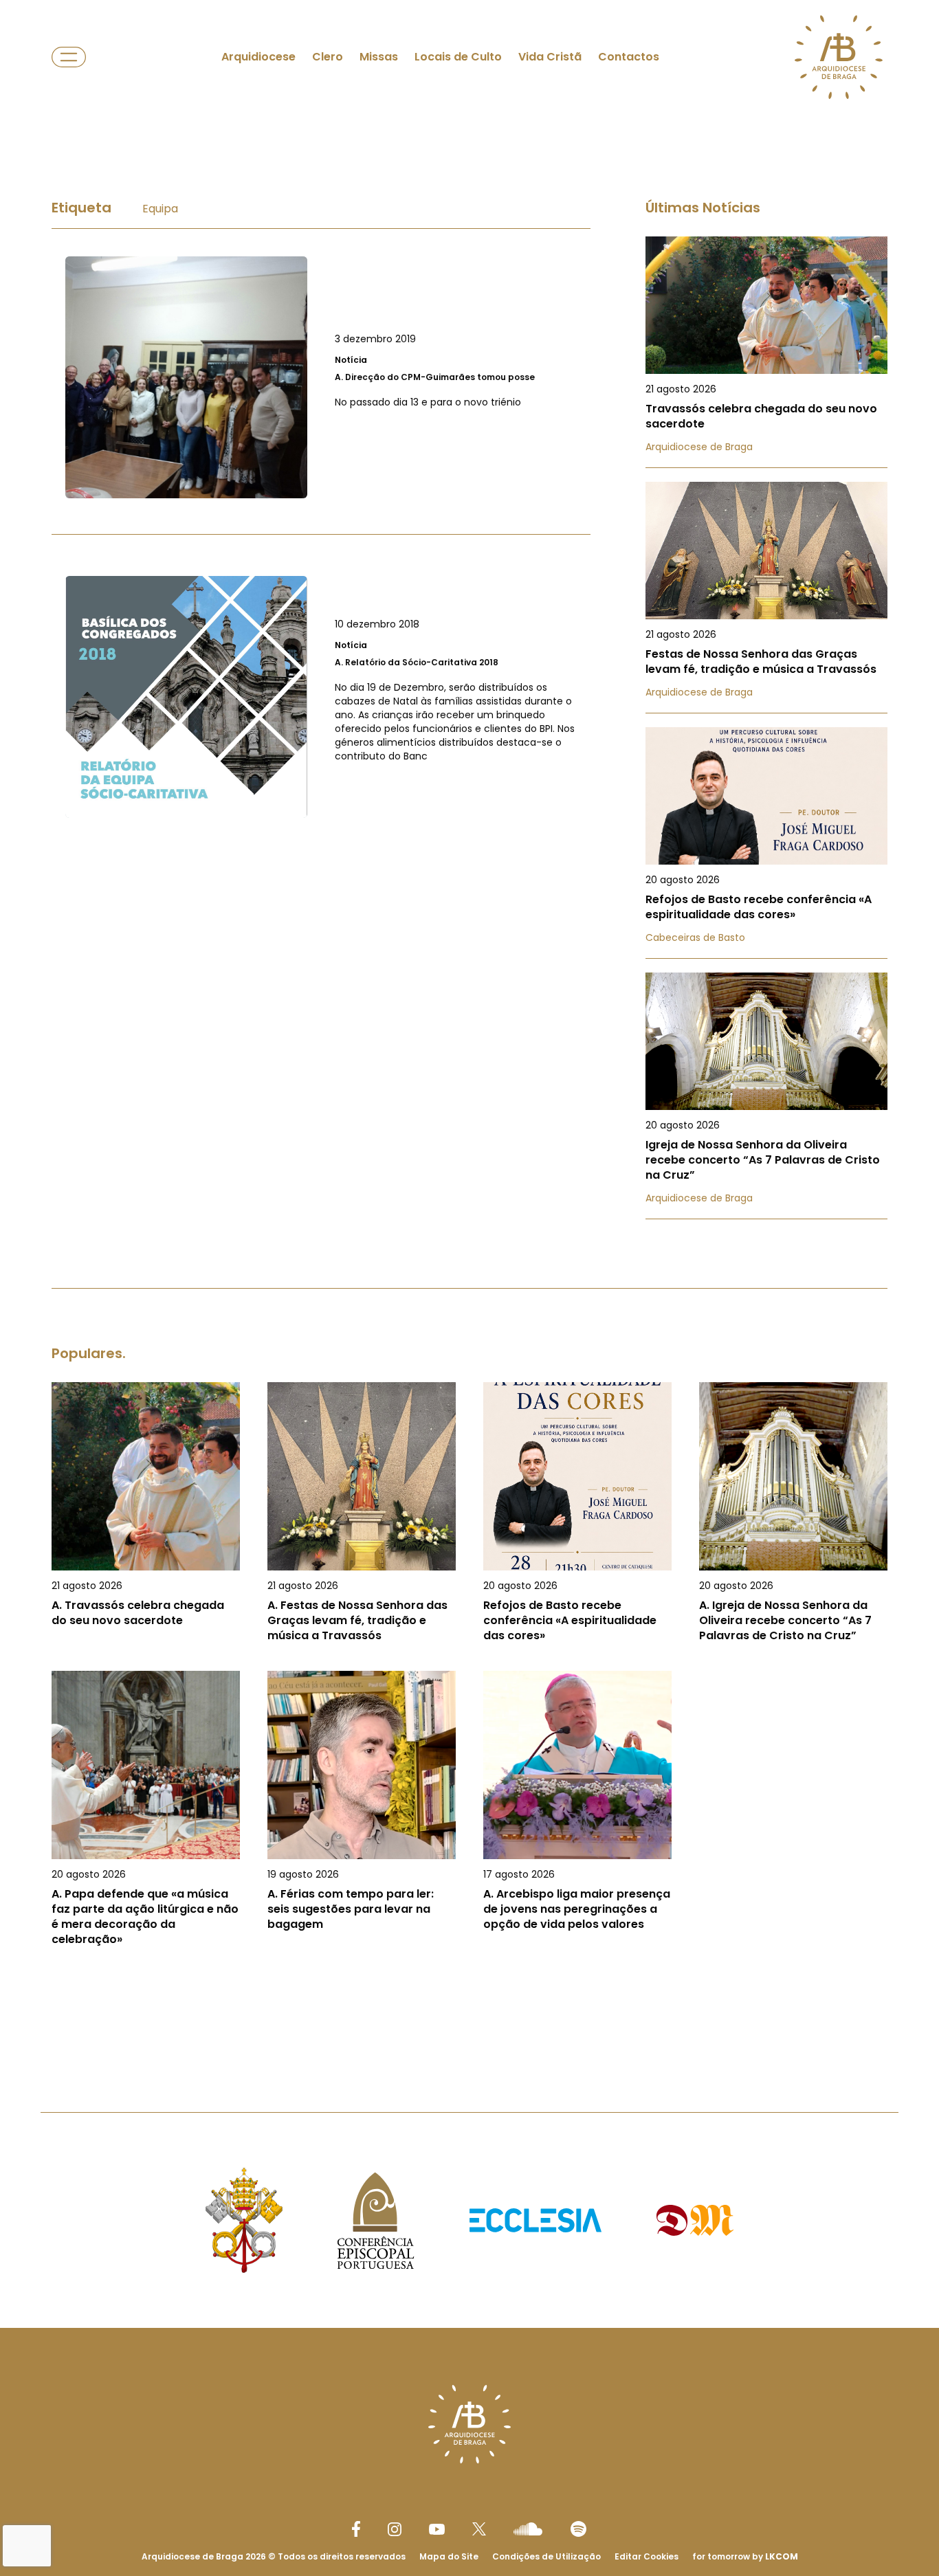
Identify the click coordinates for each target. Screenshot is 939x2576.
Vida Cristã (550, 57)
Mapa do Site (449, 2556)
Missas (379, 57)
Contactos (629, 57)
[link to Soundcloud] (528, 2529)
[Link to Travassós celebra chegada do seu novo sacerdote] (766, 352)
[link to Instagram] (395, 2529)
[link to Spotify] (578, 2529)
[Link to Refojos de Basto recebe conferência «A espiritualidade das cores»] (766, 843)
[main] (469, 1086)
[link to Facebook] (356, 2529)
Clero (328, 57)
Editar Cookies (647, 2557)
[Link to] (321, 377)
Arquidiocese (258, 57)
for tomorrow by (745, 2556)
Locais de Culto (458, 57)
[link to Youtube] (437, 2529)
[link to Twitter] (479, 2529)
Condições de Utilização (546, 2556)
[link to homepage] (839, 57)
